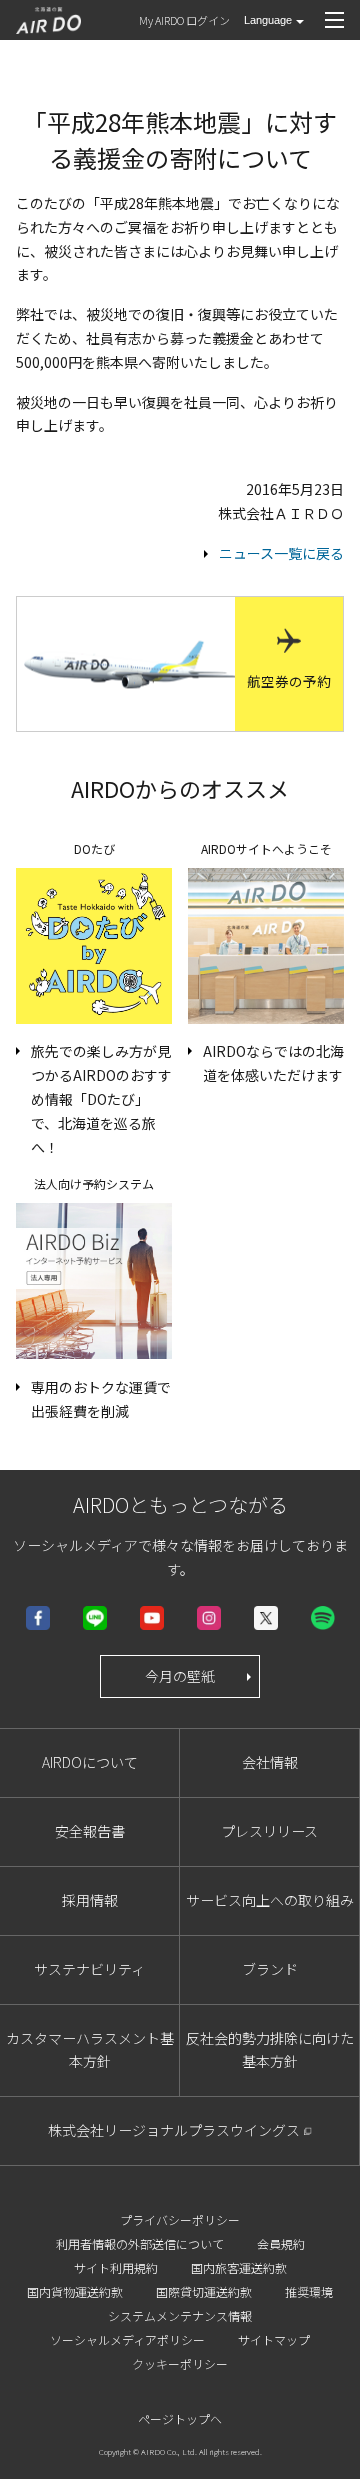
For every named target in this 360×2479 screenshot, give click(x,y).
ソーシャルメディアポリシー (127, 2339)
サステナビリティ (89, 1969)
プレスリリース (269, 1831)
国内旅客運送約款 (239, 2267)
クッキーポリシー (180, 2363)
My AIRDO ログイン (184, 20)
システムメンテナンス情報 (180, 2315)
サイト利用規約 (116, 2267)
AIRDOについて (90, 1762)
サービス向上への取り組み (270, 1900)
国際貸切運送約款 (204, 2291)
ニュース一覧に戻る (281, 553)
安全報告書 (90, 1831)
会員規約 (281, 2243)
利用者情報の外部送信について (140, 2243)
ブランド (270, 1969)
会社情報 (270, 1762)
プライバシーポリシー (180, 2219)
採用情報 (90, 1900)
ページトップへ (180, 2418)
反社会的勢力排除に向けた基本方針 (270, 2050)
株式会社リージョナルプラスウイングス (174, 2130)
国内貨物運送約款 (75, 2291)
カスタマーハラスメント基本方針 (90, 2050)
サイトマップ (274, 2339)
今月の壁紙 (180, 1676)
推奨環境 (309, 2291)
